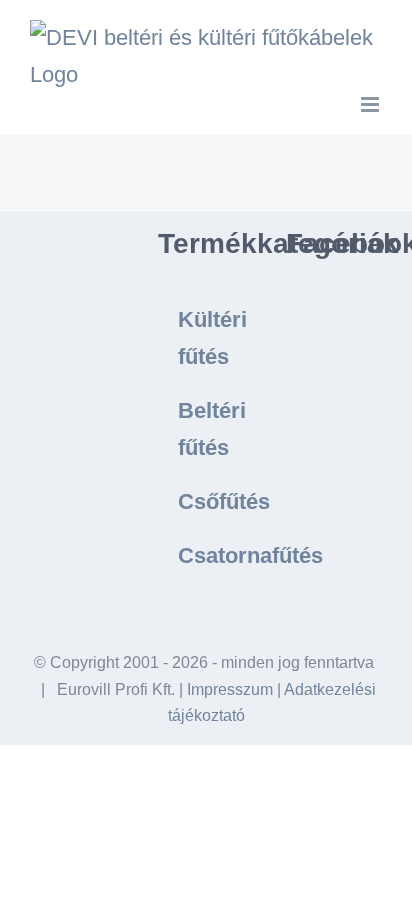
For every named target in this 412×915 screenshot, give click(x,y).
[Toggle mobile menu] (371, 104)
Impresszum (230, 689)
